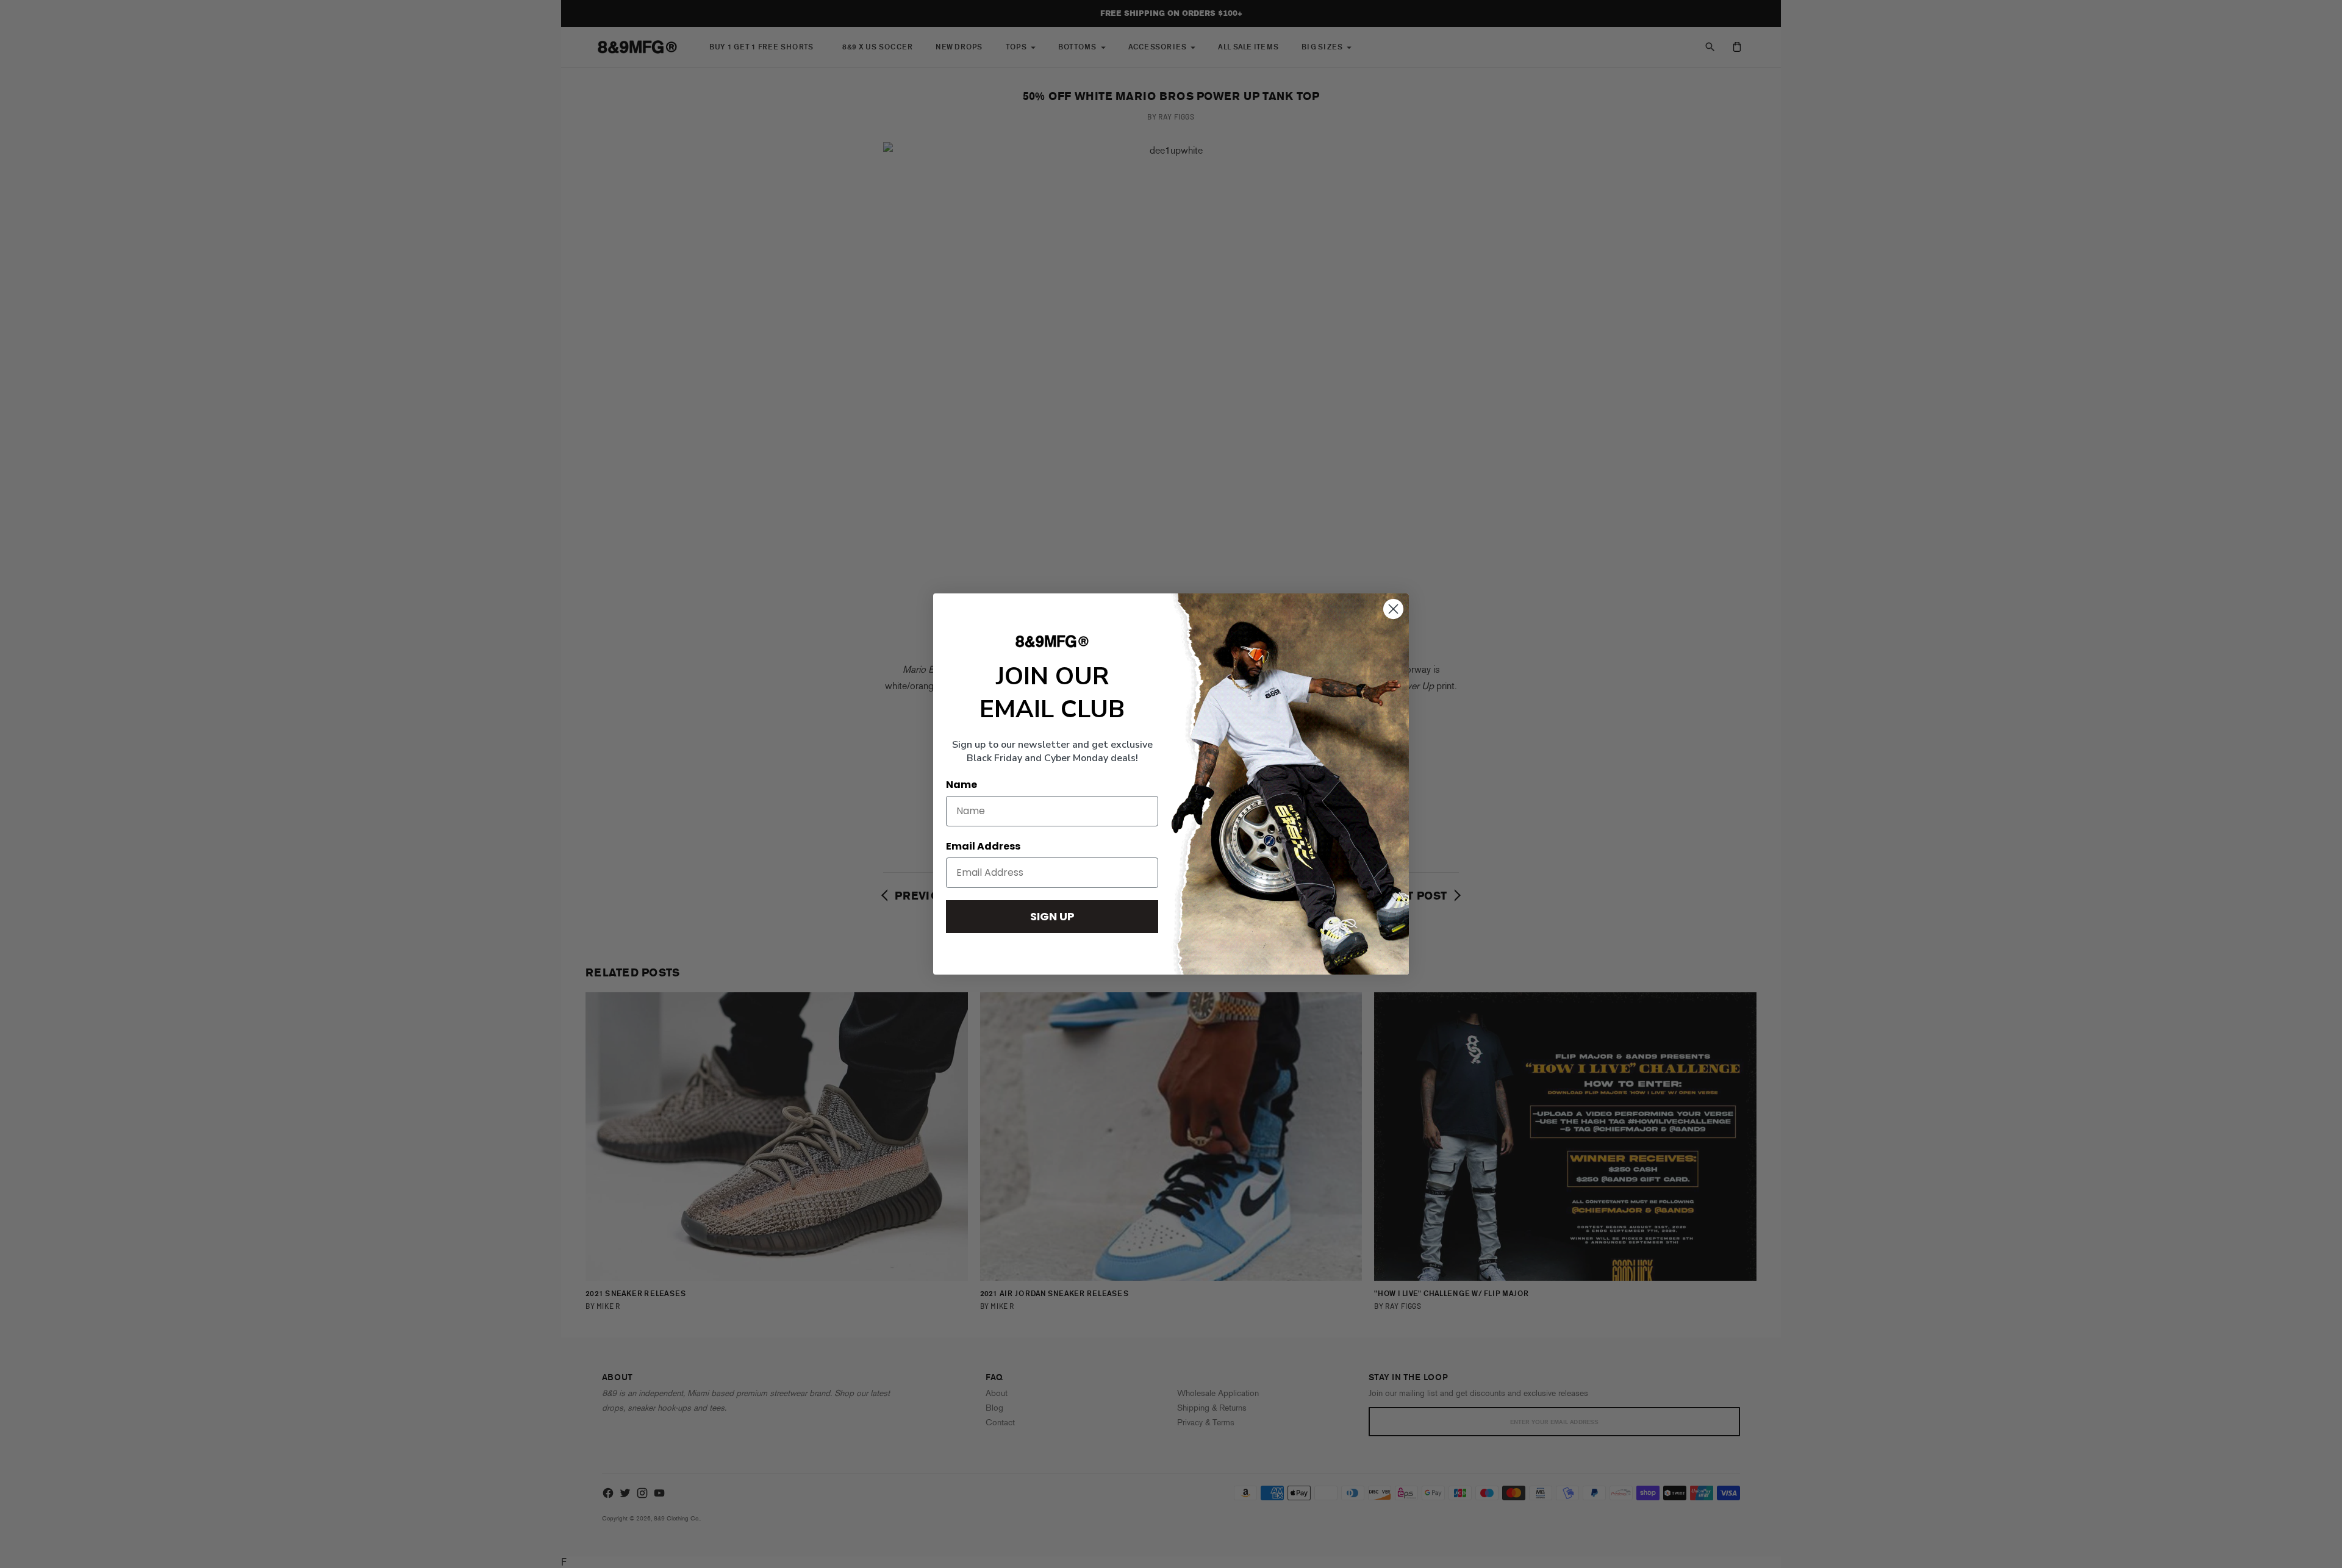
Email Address (983, 846)
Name (962, 785)
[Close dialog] (1393, 609)
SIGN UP (1052, 916)
